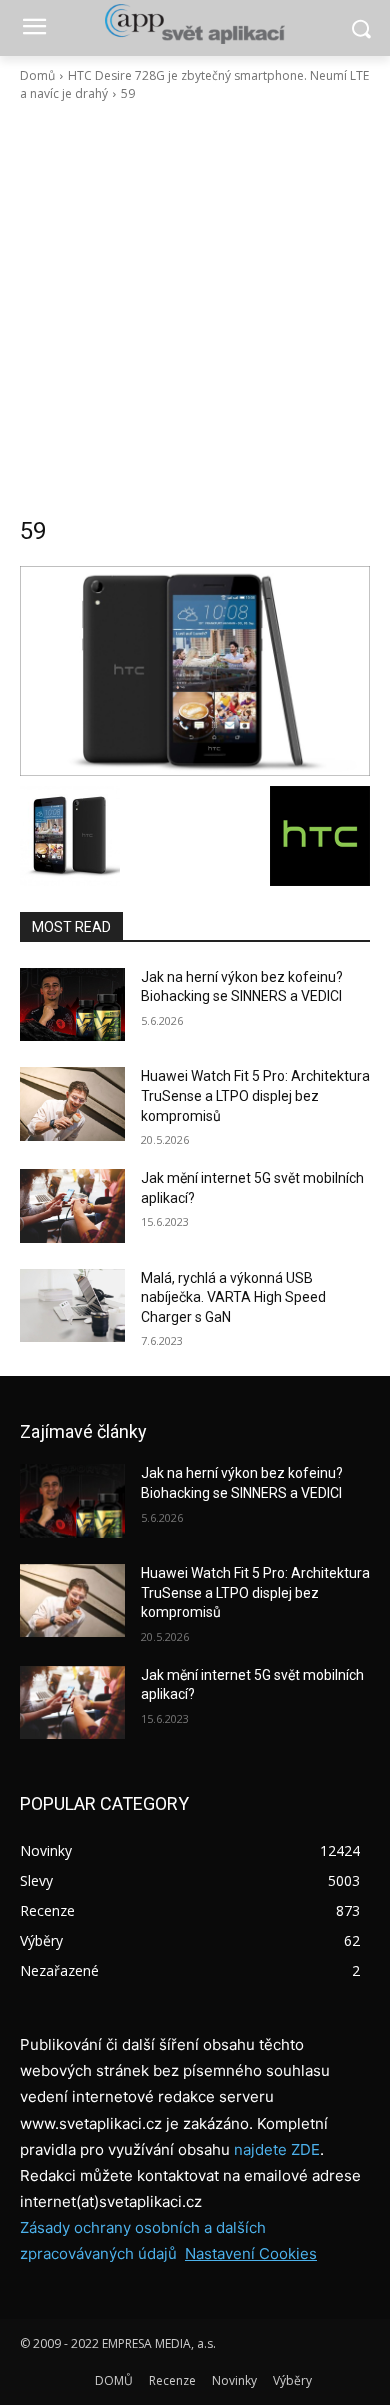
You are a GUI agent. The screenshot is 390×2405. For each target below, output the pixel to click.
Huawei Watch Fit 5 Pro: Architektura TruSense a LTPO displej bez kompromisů (255, 1095)
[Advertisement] (195, 309)
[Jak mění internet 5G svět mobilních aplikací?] (72, 1206)
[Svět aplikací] (195, 24)
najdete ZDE (277, 2149)
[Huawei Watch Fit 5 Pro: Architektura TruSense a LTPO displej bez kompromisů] (72, 1104)
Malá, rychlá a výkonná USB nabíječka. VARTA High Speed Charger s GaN (233, 1297)
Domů (37, 75)
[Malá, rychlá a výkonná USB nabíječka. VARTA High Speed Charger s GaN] (72, 1306)
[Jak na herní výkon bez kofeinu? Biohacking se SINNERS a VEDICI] (72, 1005)
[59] (195, 671)
